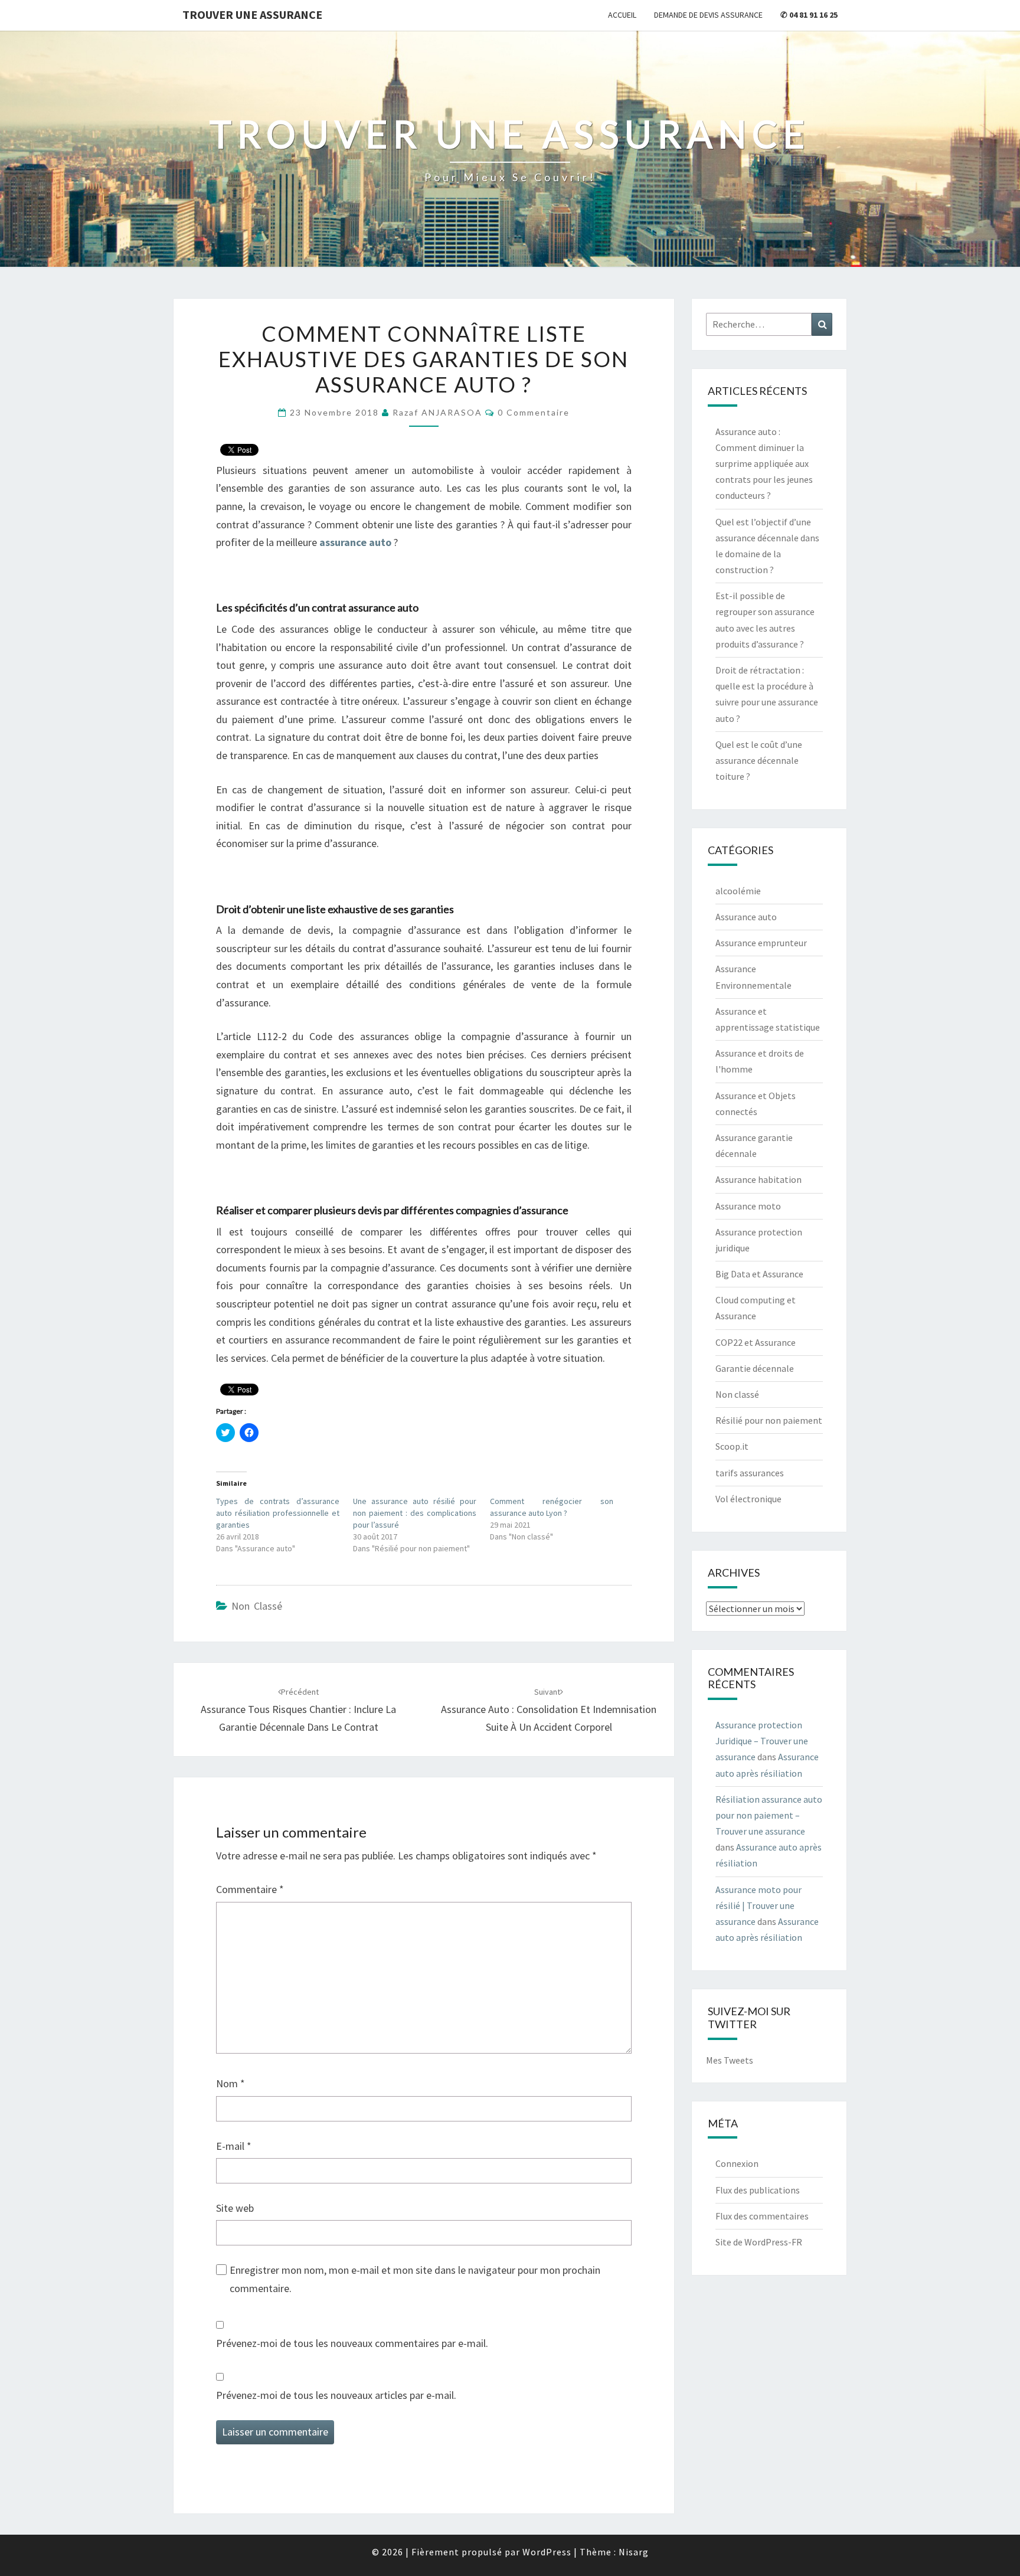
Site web (235, 2208)
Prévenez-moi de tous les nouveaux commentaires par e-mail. (352, 2343)
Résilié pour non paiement (769, 1420)
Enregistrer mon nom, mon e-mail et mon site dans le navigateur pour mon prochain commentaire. (415, 2279)
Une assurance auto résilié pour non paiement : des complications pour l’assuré (415, 1513)
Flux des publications (758, 2190)
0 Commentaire (534, 412)
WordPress (547, 2552)
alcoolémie (738, 891)
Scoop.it (732, 1446)
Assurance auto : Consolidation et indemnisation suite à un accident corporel (549, 1710)
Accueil (622, 15)
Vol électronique (748, 1499)
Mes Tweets (730, 2060)
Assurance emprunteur (761, 943)
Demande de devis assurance (708, 15)
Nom (231, 2083)
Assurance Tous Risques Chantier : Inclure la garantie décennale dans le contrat (298, 1710)
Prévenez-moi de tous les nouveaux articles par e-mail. (336, 2395)
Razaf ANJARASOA (437, 412)
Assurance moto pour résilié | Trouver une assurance (759, 1905)
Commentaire (250, 1889)
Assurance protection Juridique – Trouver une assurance (762, 1741)
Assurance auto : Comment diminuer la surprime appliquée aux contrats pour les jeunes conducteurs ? (764, 464)
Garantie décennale (755, 1368)
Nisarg (634, 2552)
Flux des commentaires (762, 2216)
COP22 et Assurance (756, 1342)
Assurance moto (748, 1206)
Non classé (257, 1606)
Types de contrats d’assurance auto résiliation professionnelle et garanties (278, 1513)
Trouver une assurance (252, 14)
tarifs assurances (750, 1473)
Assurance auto (746, 917)
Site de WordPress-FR (759, 2242)
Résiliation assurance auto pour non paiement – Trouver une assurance (769, 1815)
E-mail (234, 2146)
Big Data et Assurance (759, 1274)
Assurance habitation (759, 1179)
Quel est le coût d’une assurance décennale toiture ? (759, 760)
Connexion (737, 2163)
